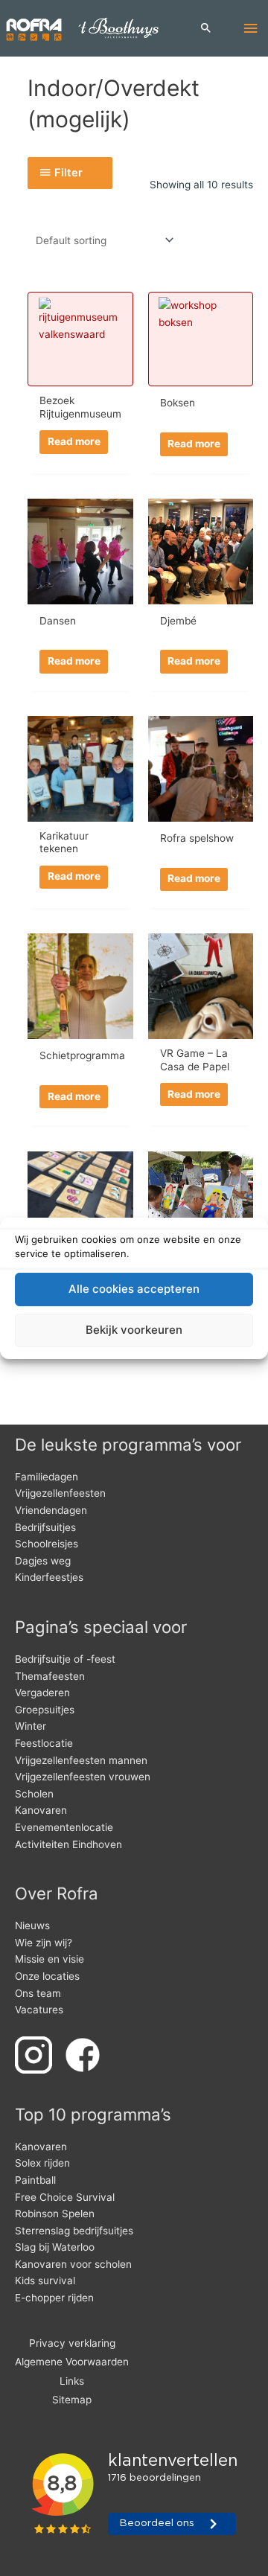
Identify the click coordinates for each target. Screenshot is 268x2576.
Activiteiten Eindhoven (68, 1844)
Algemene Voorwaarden (72, 2362)
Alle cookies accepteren (134, 1289)
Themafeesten (50, 1676)
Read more (74, 441)
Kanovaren (41, 1810)
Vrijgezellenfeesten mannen (81, 1760)
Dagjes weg (43, 1561)
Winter (31, 1726)
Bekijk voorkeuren (134, 1330)
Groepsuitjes (45, 1710)
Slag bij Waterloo (55, 2247)
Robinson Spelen (55, 2214)
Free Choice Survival (65, 2197)
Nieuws (32, 1925)
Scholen (34, 1794)
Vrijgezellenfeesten (60, 1493)
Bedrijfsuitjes (45, 1527)
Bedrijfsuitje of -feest (65, 1659)
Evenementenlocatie (64, 1827)
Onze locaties (47, 1976)
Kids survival (45, 2281)
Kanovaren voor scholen (73, 2264)
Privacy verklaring (72, 2343)
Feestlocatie (44, 1743)
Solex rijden (42, 2163)
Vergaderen (42, 1693)
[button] (206, 29)
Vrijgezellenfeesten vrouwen (83, 1777)
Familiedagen (47, 1477)
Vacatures (39, 2010)
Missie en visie (50, 1959)
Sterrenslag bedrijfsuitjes (74, 2231)
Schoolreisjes (47, 1544)
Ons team (38, 1993)
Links (72, 2381)
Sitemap (72, 2400)
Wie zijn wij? (44, 1943)
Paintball (35, 2180)
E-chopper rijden (54, 2298)
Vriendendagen (51, 1510)
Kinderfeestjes (49, 1577)
